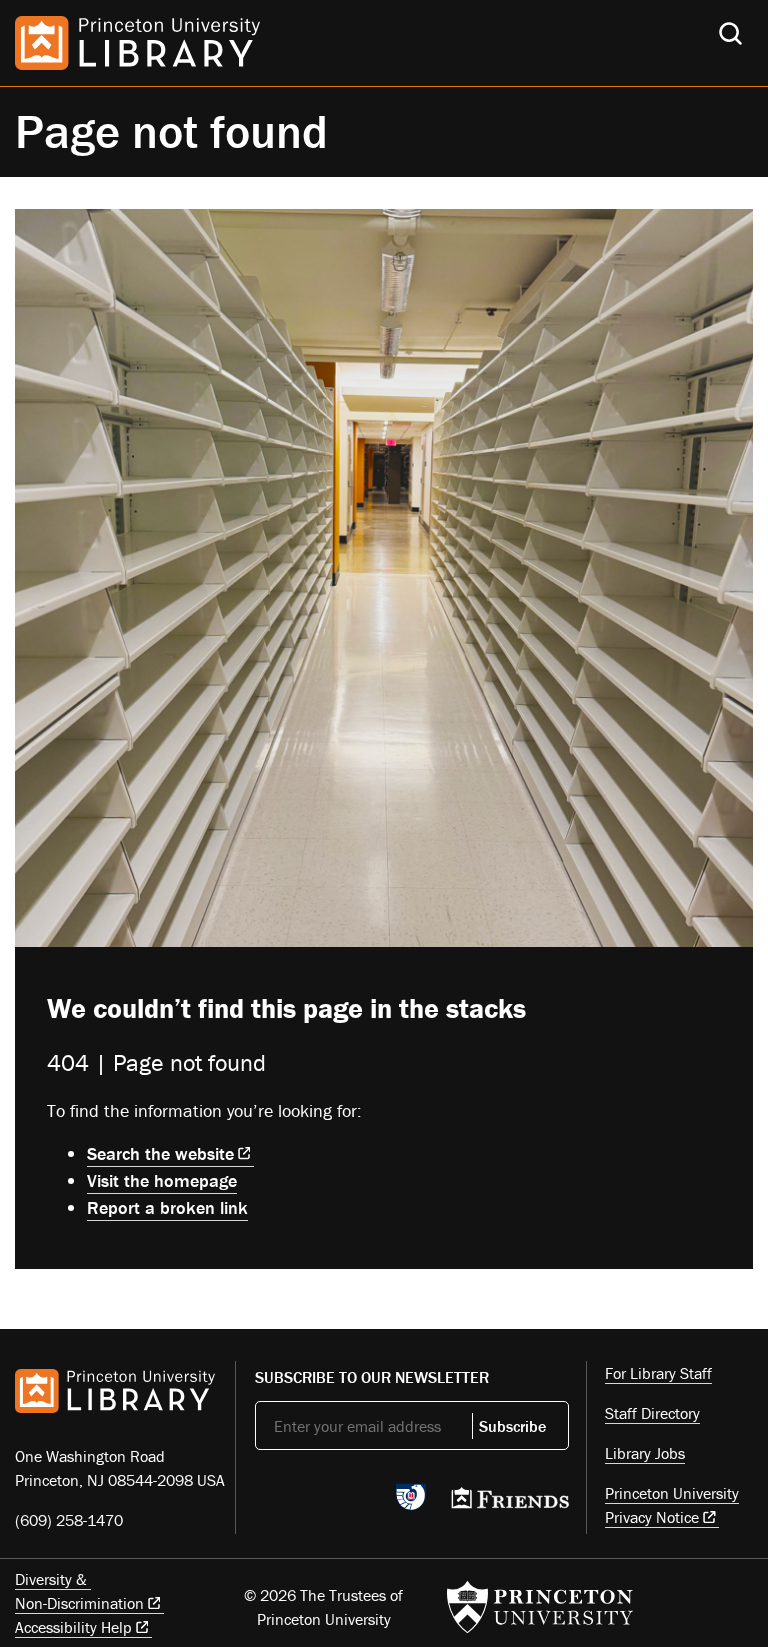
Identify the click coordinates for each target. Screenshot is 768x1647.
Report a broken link (167, 1207)
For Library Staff (658, 1373)
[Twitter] (266, 1503)
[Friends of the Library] (510, 1504)
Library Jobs (645, 1453)
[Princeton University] (540, 1607)
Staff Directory (652, 1413)
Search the (160, 1153)
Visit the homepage (162, 1180)
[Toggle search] (730, 33)
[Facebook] (313, 1503)
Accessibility (73, 1627)
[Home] (137, 43)
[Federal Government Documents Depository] (411, 1506)
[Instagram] (360, 1503)
